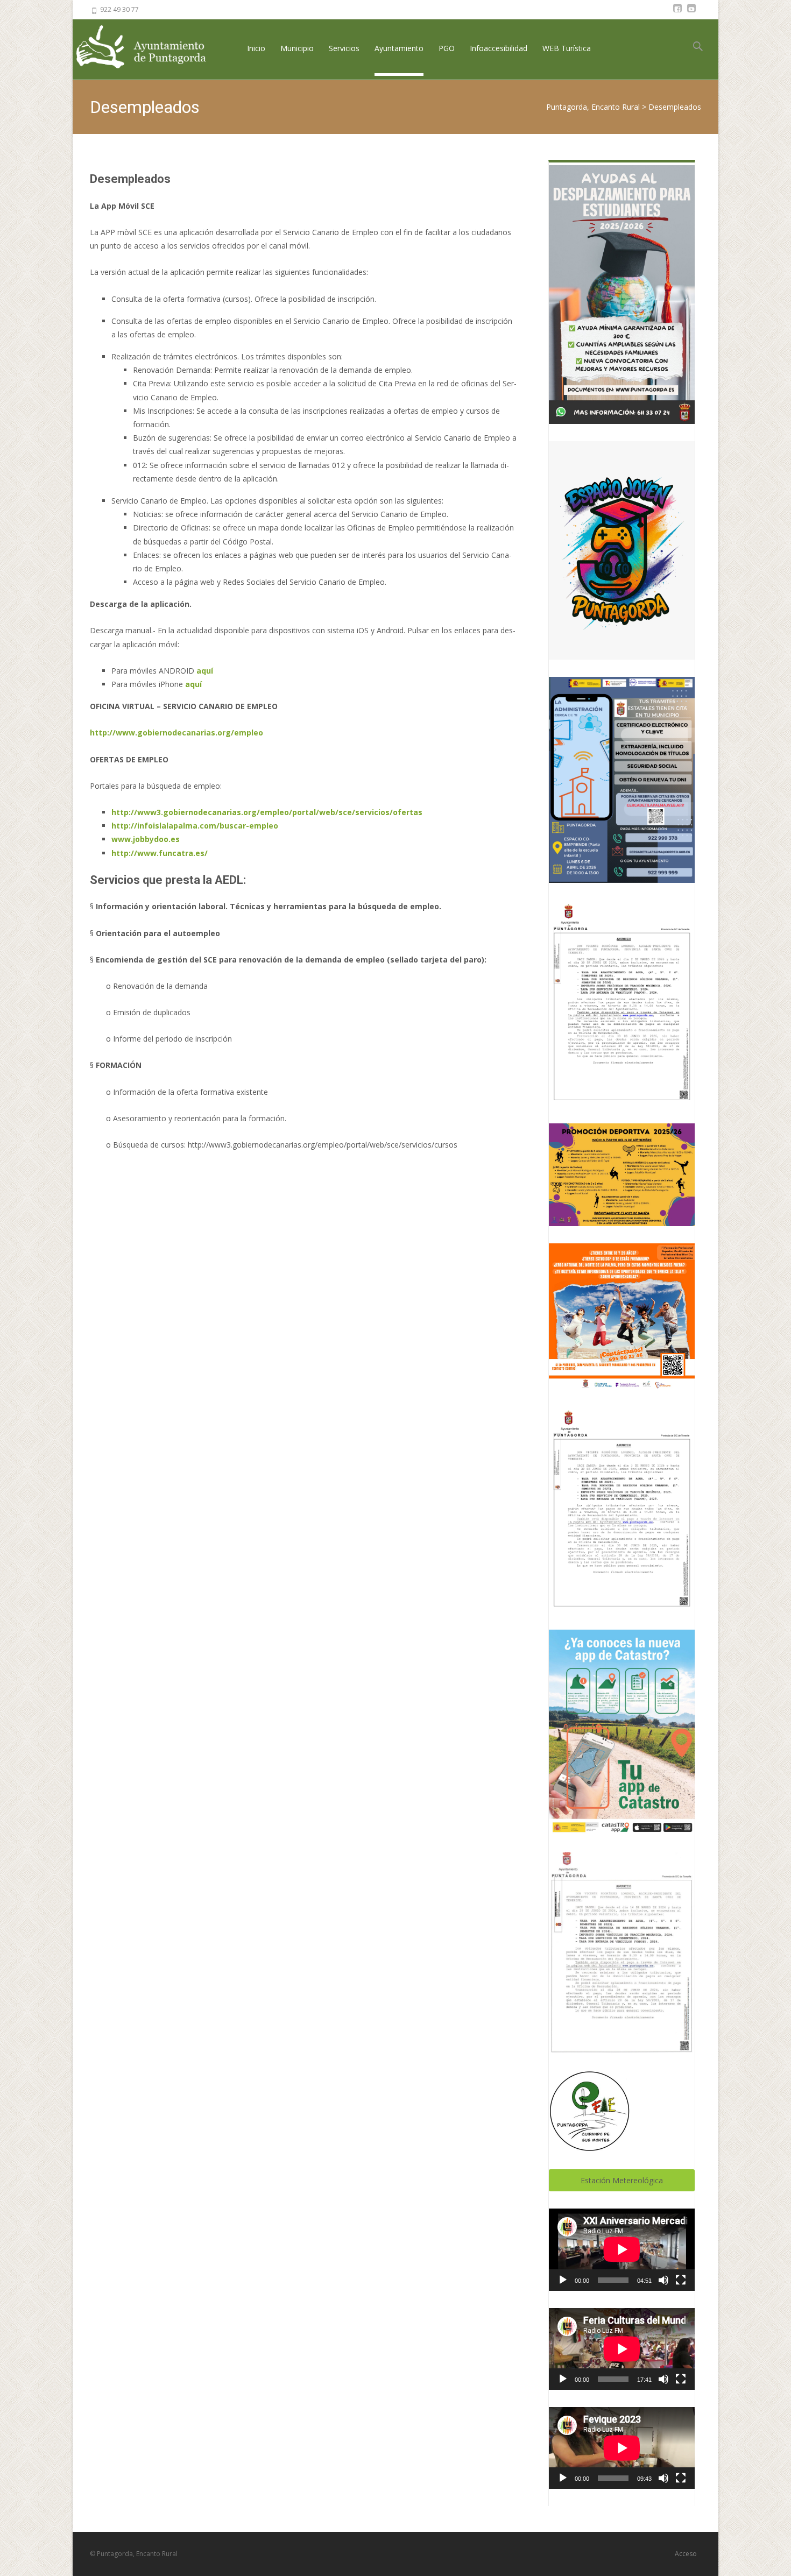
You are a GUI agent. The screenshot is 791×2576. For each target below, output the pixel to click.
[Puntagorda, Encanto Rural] (150, 48)
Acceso (686, 2554)
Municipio (297, 48)
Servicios (344, 48)
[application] (622, 2249)
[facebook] (677, 13)
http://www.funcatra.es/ (160, 853)
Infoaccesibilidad (499, 48)
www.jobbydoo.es (146, 839)
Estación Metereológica (622, 2180)
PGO (447, 48)
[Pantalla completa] (681, 2280)
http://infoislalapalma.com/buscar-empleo (195, 826)
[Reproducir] (563, 2280)
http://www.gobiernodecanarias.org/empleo (176, 733)
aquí (205, 671)
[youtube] (691, 13)
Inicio (256, 48)
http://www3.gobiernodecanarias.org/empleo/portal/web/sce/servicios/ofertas (267, 812)
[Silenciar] (663, 2280)
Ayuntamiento (399, 48)
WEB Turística (567, 48)
